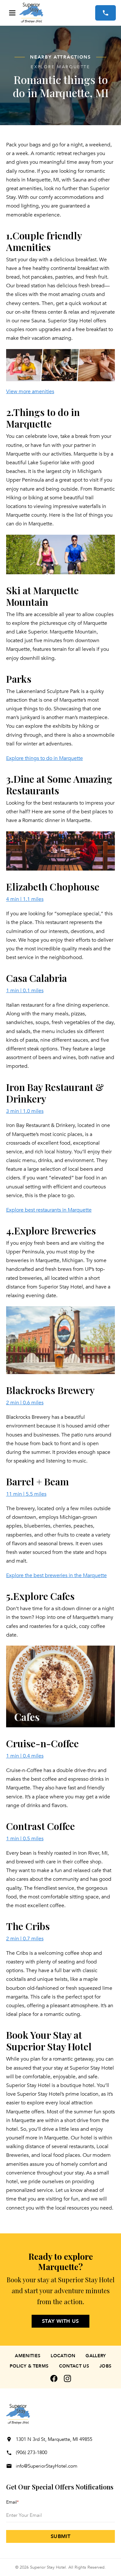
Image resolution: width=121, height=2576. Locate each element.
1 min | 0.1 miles (25, 991)
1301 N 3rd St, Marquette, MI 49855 (54, 2439)
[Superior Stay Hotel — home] (57, 13)
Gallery (96, 2356)
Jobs (105, 2366)
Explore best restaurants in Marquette (49, 1210)
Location (63, 2356)
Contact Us (74, 2366)
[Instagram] (67, 2378)
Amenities (28, 2356)
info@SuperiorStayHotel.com (47, 2466)
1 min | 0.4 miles (25, 1756)
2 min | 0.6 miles (25, 1403)
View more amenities (30, 392)
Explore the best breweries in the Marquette (56, 1575)
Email (12, 2502)
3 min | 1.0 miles (25, 1111)
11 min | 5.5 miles (26, 1494)
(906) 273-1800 (31, 2452)
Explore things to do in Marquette (45, 758)
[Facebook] (54, 2378)
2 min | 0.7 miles (25, 1939)
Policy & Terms (29, 2366)
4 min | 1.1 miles (25, 899)
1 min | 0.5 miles (25, 1839)
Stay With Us (60, 2321)
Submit (60, 2536)
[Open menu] (12, 13)
